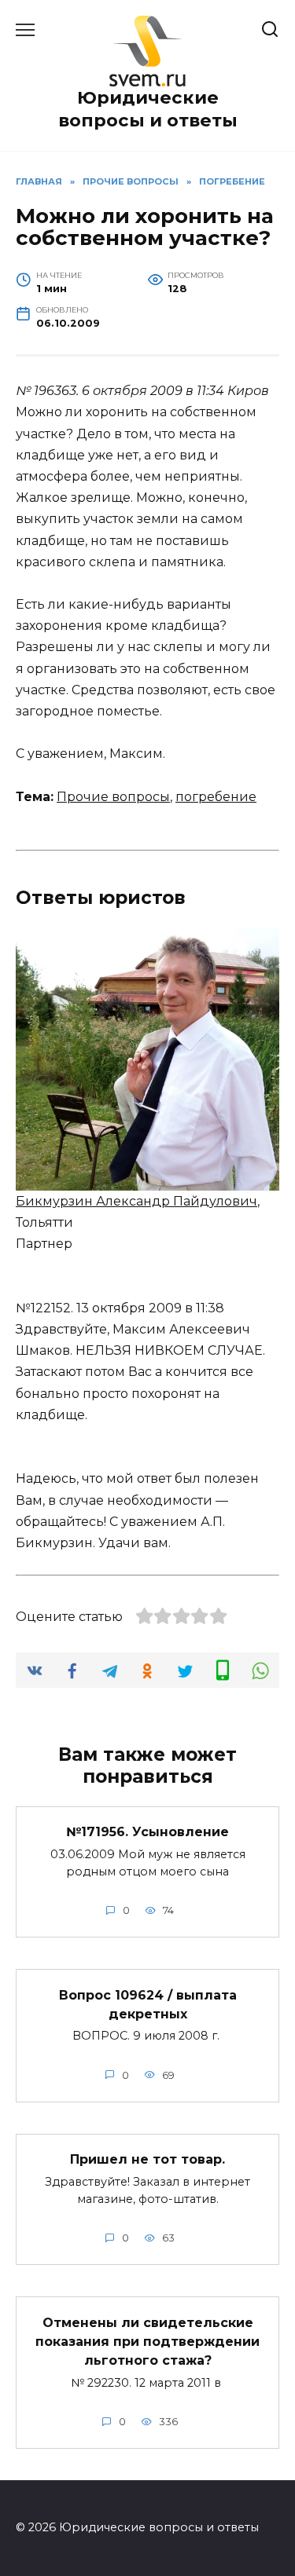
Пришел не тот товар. (147, 2159)
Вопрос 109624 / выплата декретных (148, 2004)
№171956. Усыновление (147, 1832)
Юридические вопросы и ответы (148, 109)
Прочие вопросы (113, 797)
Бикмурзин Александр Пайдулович (136, 1201)
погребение (216, 797)
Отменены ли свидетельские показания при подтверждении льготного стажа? (147, 2341)
